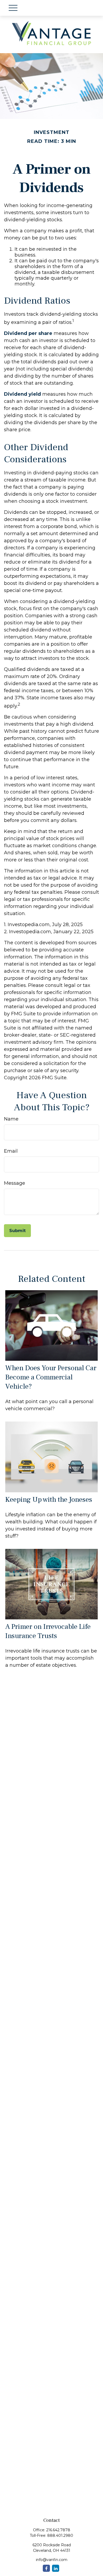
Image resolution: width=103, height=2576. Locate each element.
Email (11, 1151)
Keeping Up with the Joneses (49, 1500)
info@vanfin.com (52, 2560)
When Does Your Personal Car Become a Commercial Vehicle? (51, 1377)
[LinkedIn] (56, 2568)
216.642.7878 (58, 2530)
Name (11, 1119)
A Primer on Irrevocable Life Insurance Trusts (48, 1631)
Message (15, 1183)
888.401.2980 (60, 2535)
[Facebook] (46, 2568)
